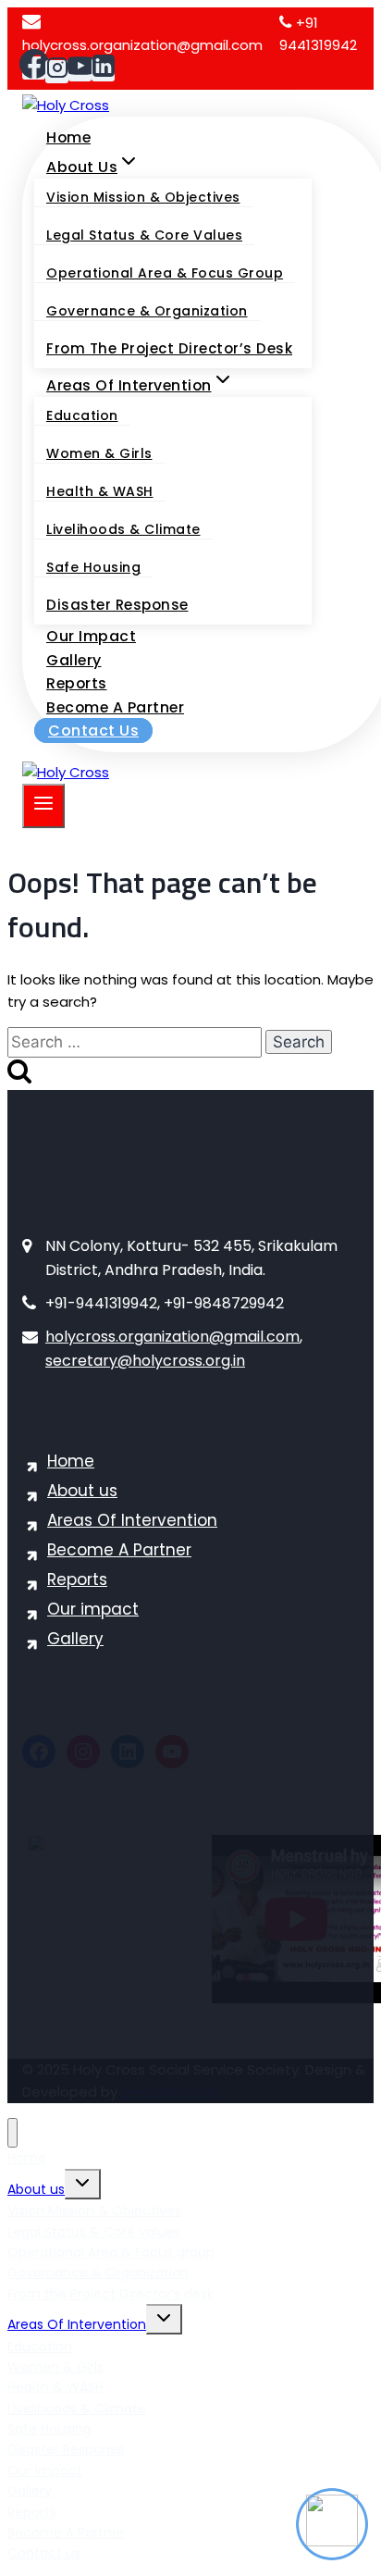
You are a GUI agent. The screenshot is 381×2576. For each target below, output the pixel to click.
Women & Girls (99, 453)
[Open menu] (43, 806)
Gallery (74, 660)
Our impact (91, 636)
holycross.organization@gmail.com (172, 1337)
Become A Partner (115, 707)
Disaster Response (117, 605)
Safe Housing (93, 567)
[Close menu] (12, 2133)
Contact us (93, 731)
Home (68, 137)
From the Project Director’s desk (169, 348)
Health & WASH (100, 491)
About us (82, 1491)
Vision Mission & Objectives (143, 197)
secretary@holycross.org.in (145, 1361)
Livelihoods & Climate (123, 529)
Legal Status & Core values (144, 235)
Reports (77, 683)
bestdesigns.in (171, 2092)
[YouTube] (80, 70)
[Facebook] (34, 68)
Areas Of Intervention (132, 1520)
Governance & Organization (147, 311)
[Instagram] (57, 72)
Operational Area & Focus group (165, 273)
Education (82, 415)
